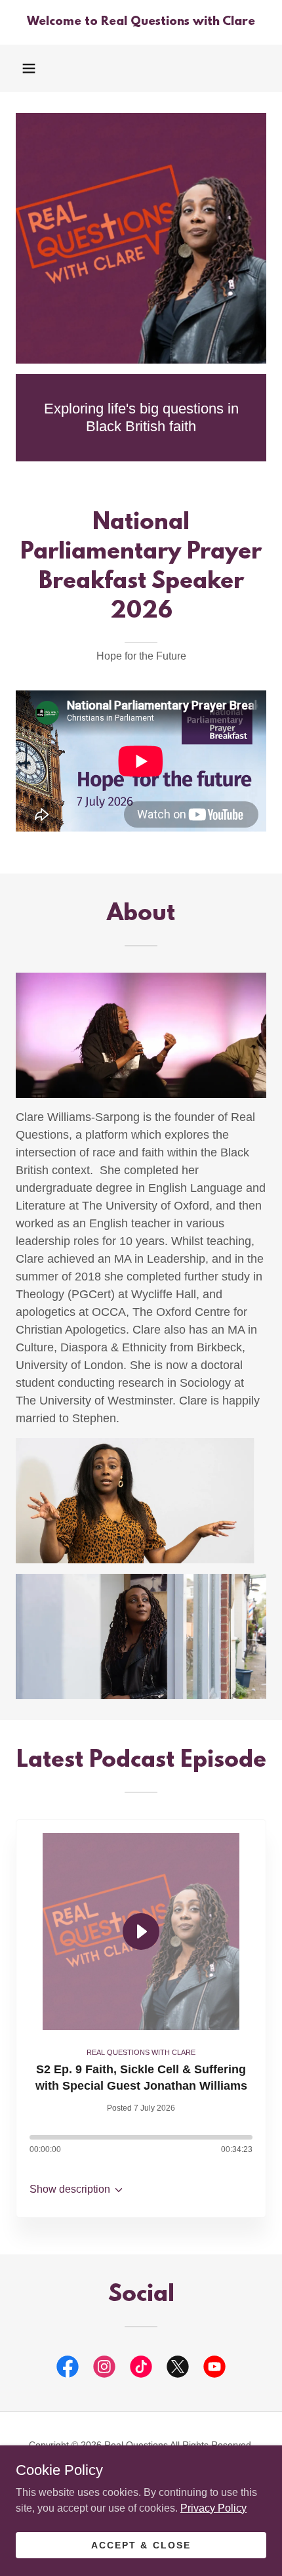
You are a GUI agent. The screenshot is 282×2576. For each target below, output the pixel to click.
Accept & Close (141, 2544)
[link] (141, 22)
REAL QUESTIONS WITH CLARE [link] (141, 2052)
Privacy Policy (213, 2507)
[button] (29, 68)
